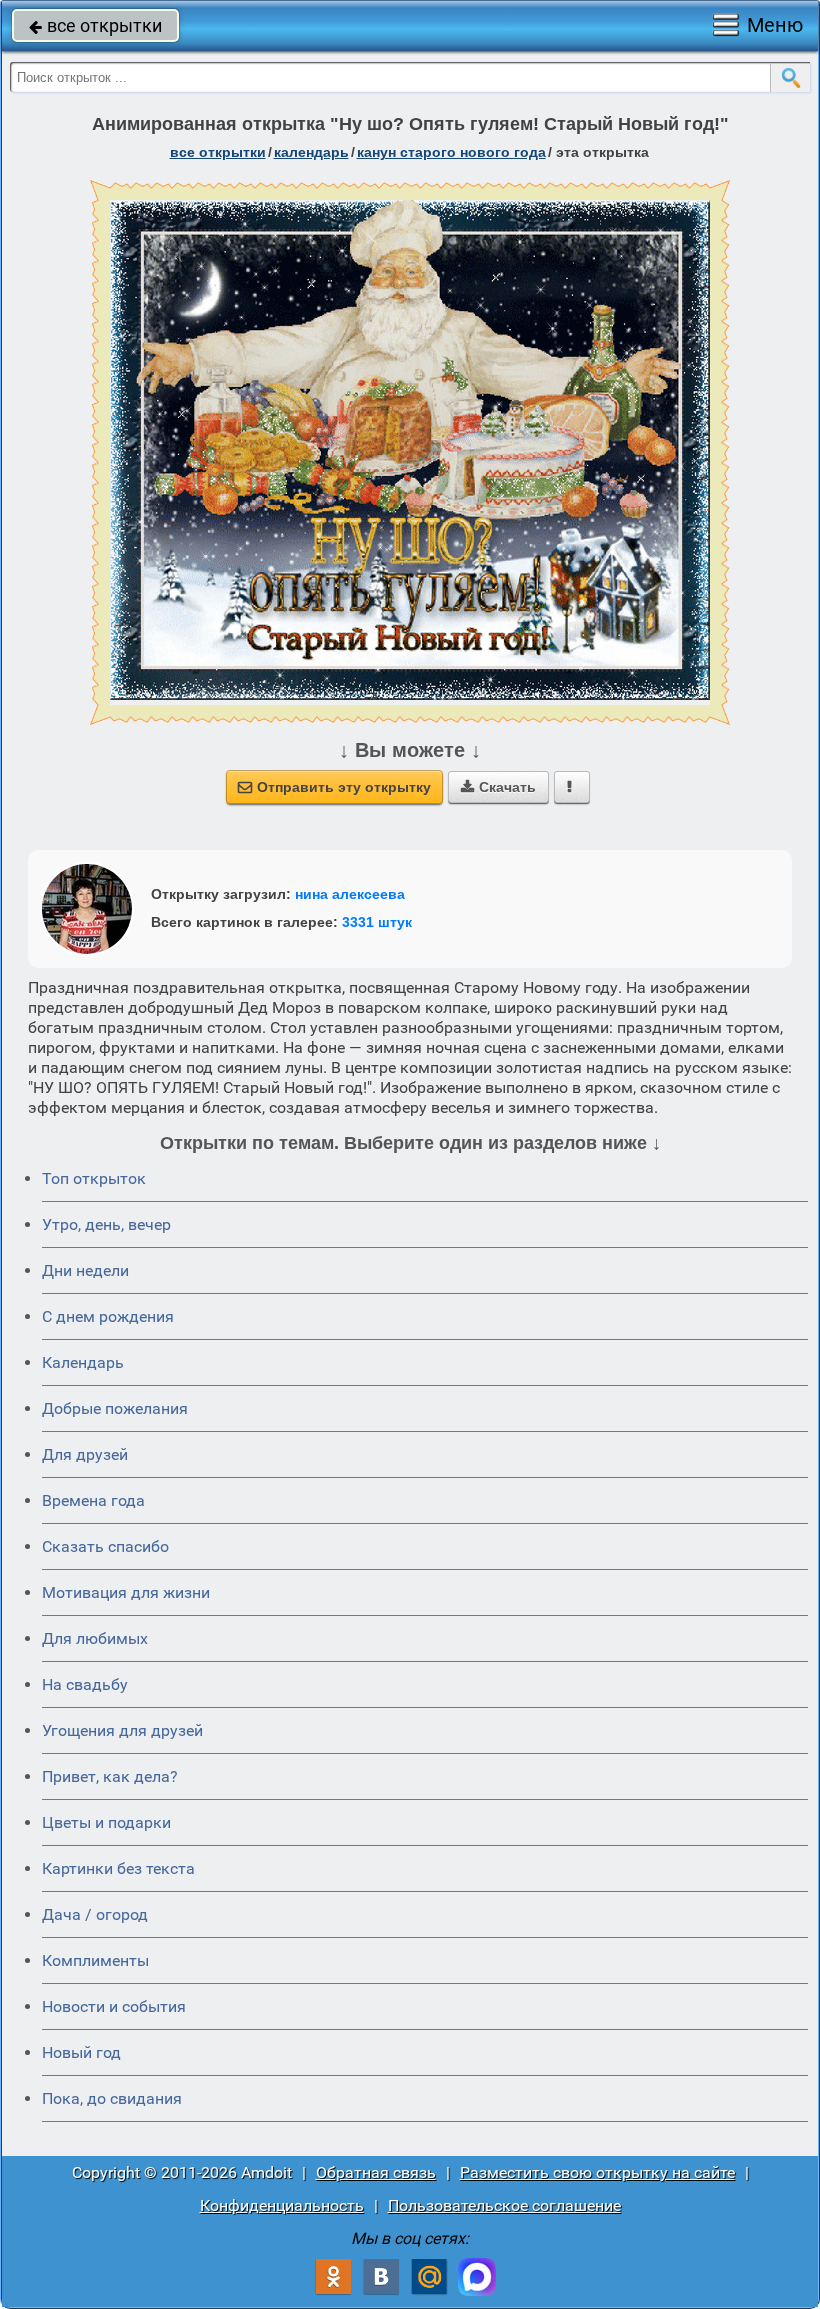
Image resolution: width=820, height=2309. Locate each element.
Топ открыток (94, 1178)
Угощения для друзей (122, 1730)
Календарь (311, 152)
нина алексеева (350, 894)
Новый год (81, 2052)
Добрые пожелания (115, 1408)
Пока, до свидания (112, 2098)
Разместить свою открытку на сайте (597, 2172)
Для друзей (85, 1454)
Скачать (498, 787)
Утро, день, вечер (106, 1224)
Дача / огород (95, 1914)
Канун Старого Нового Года (451, 152)
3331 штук (377, 922)
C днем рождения (108, 1316)
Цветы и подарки (106, 1822)
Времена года (93, 1500)
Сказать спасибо (105, 1546)
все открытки (95, 25)
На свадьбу (85, 1684)
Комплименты (95, 1960)
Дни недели (85, 1270)
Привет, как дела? (110, 1776)
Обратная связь (376, 2172)
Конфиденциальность (282, 2205)
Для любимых (95, 1638)
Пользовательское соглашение (504, 2205)
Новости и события (114, 2006)
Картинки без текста (118, 1868)
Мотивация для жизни (126, 1592)
